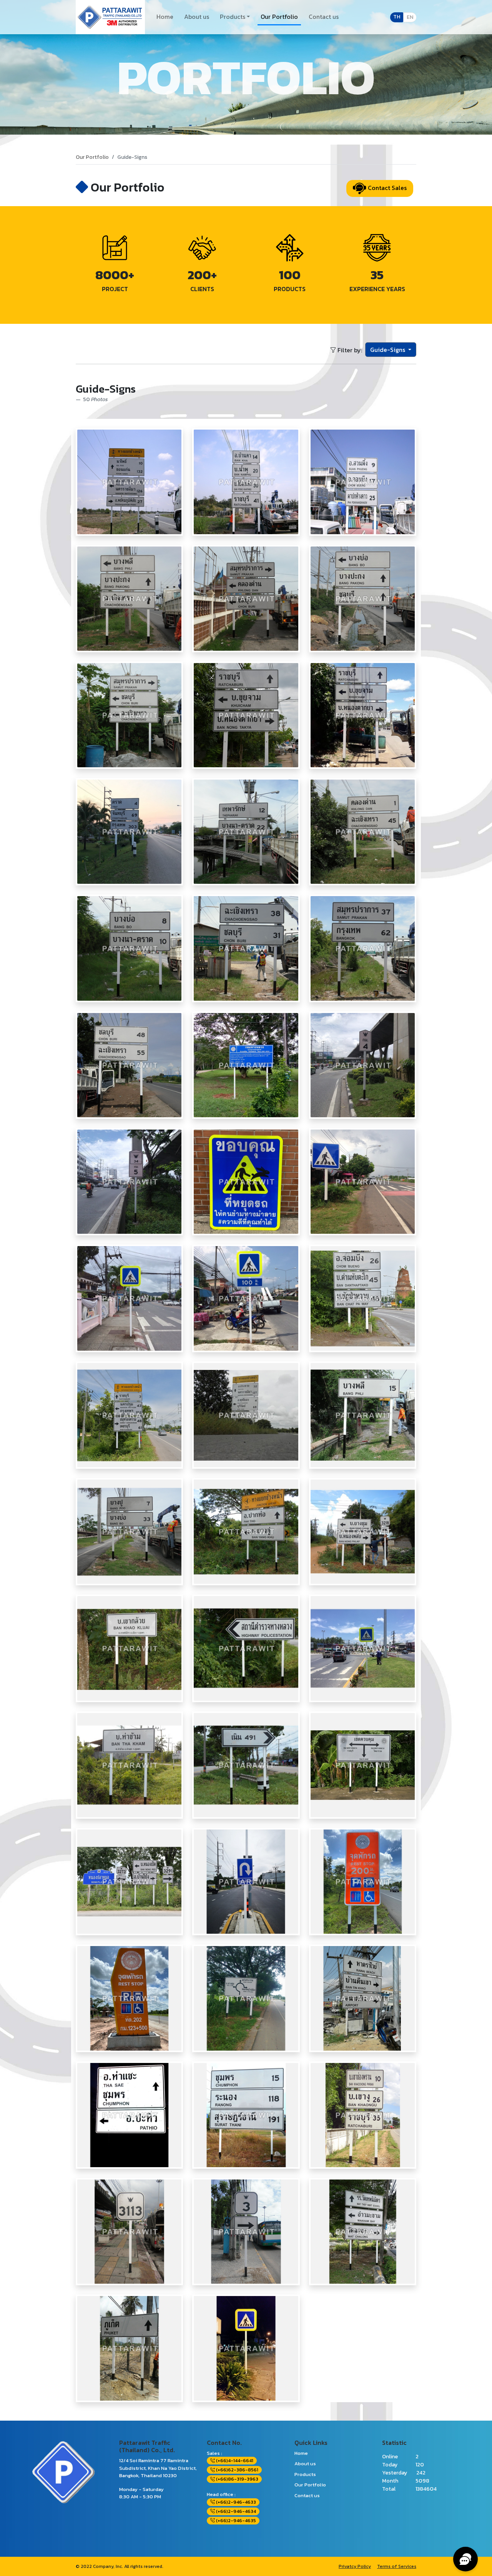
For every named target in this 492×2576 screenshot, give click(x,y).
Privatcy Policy (355, 2566)
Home (165, 17)
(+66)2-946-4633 (235, 2502)
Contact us (324, 17)
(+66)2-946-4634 (235, 2511)
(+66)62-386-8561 (237, 2470)
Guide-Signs (388, 350)
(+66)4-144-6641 (234, 2461)
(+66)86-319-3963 (237, 2479)
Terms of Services (397, 2566)
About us (197, 17)
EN (410, 17)
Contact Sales (386, 188)
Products (233, 17)
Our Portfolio (279, 17)
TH (397, 17)
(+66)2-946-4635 (235, 2521)
